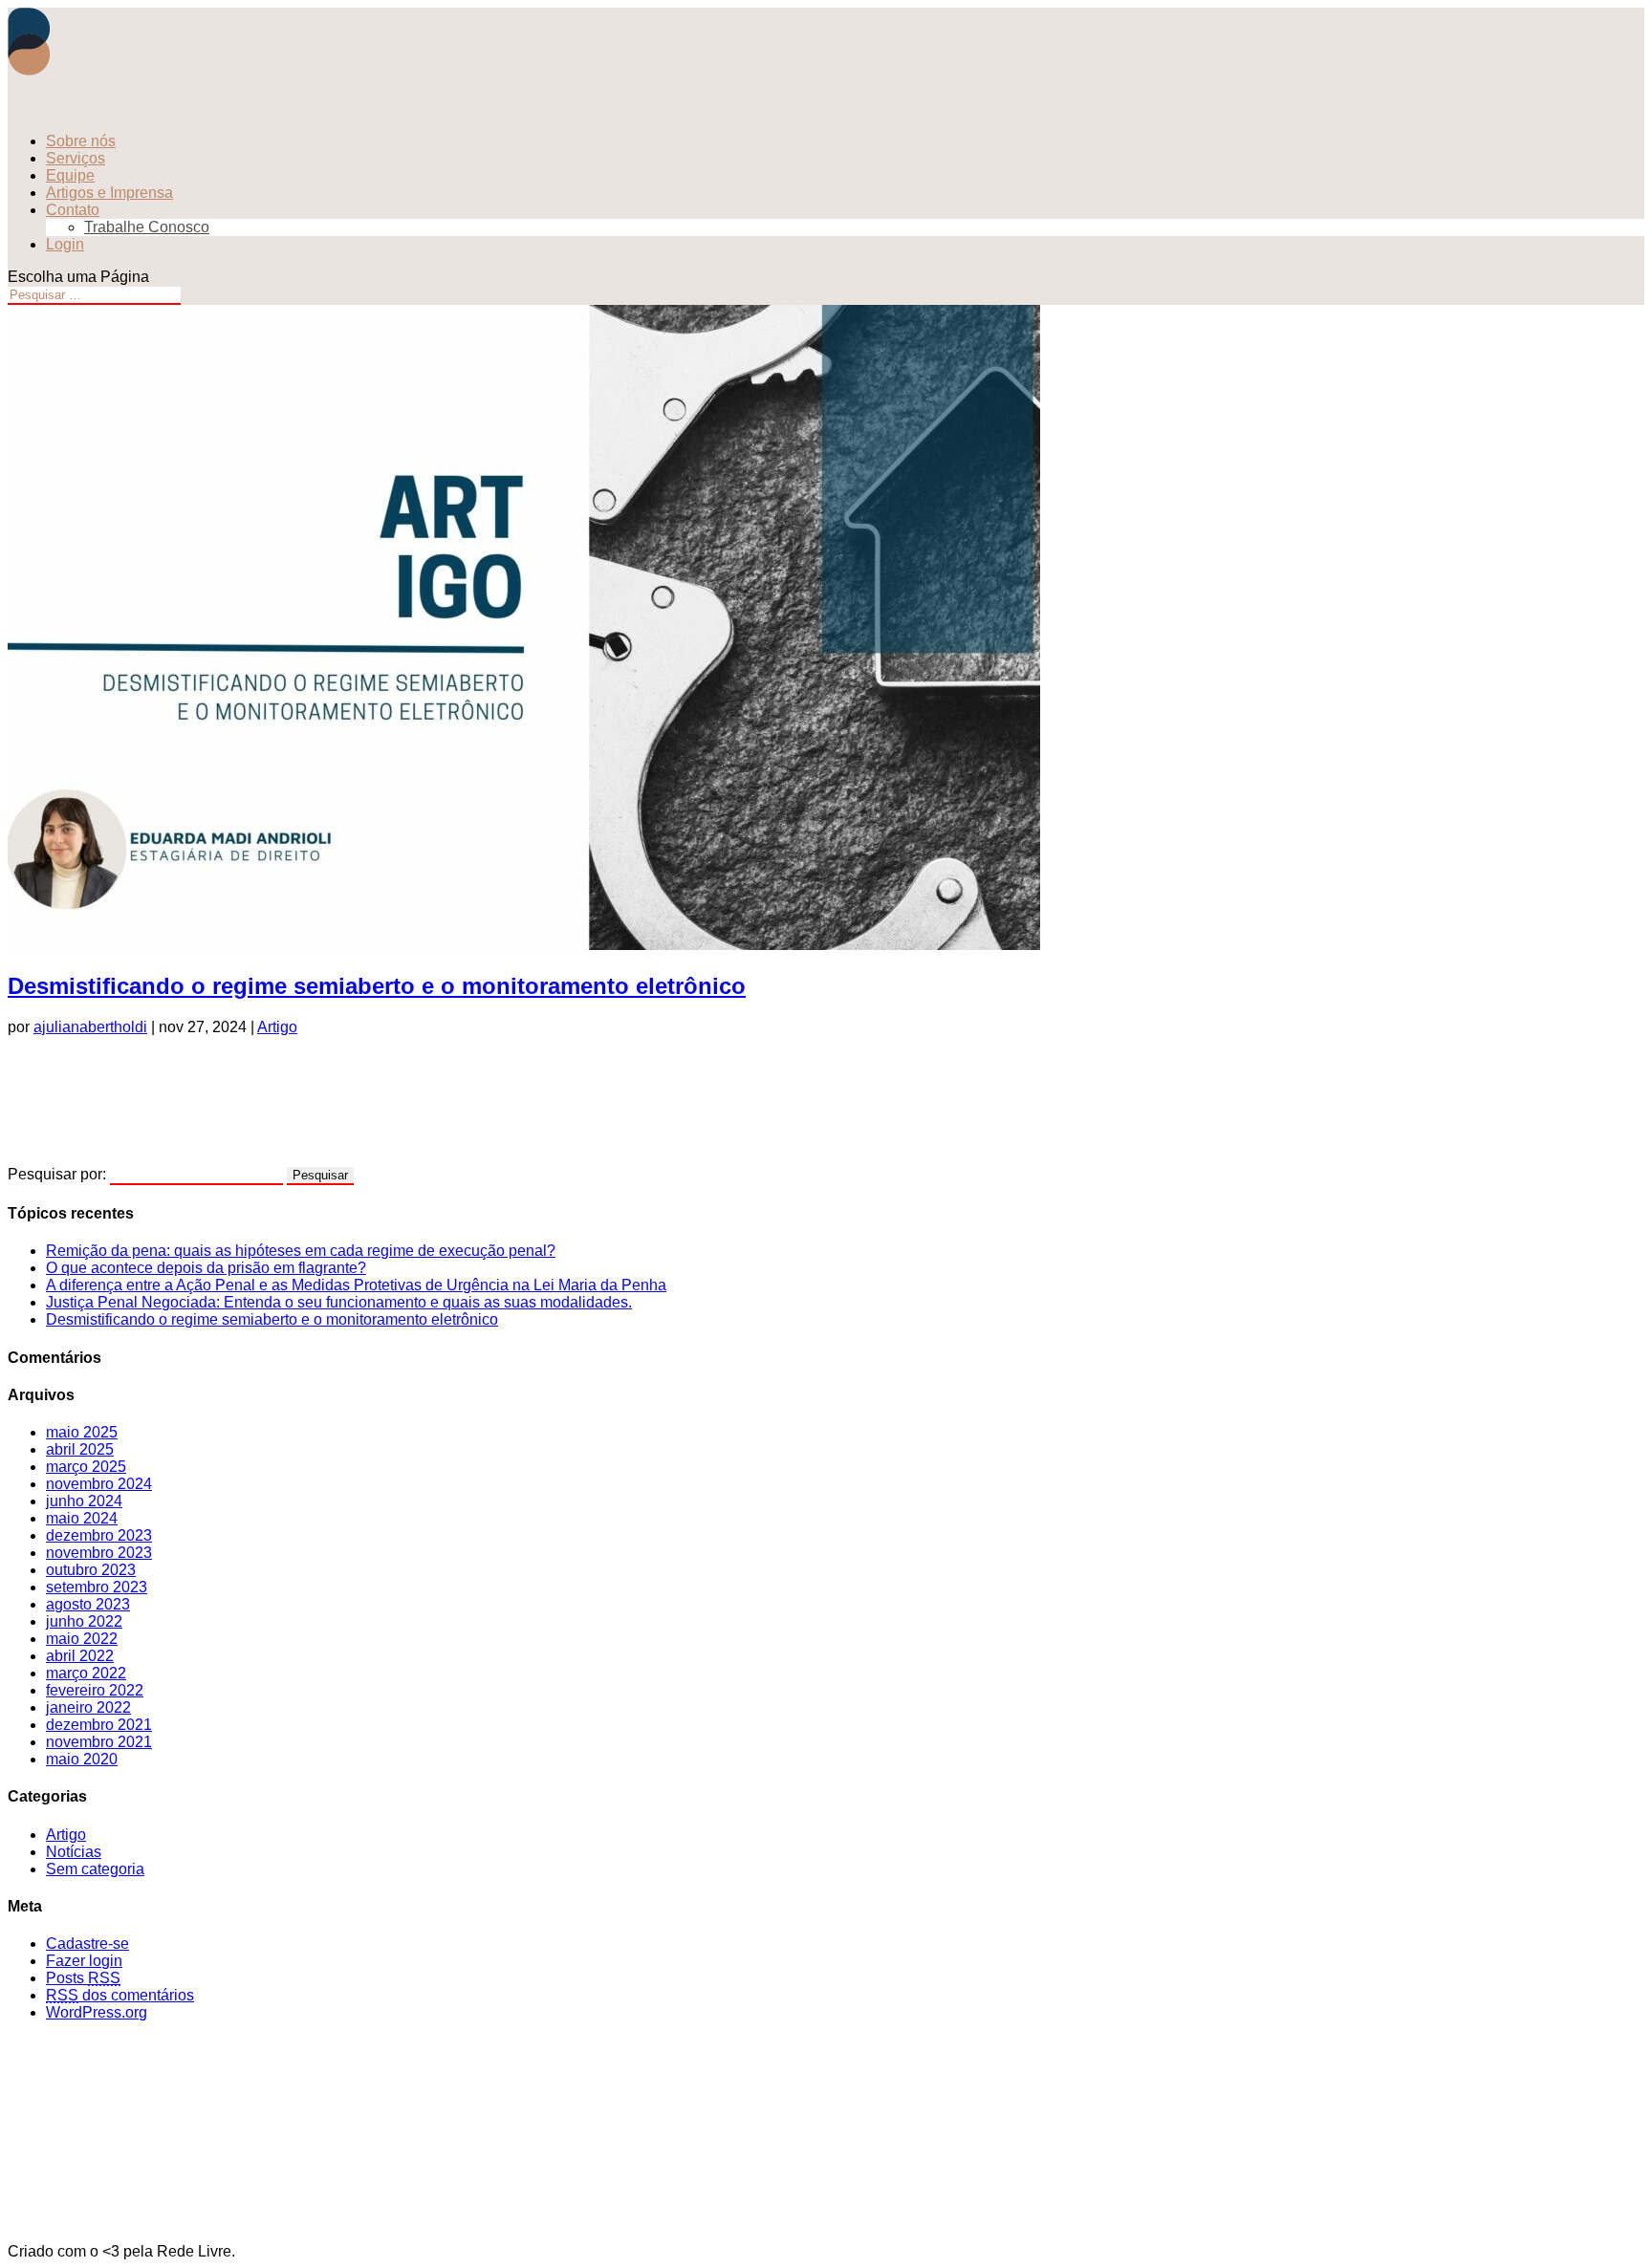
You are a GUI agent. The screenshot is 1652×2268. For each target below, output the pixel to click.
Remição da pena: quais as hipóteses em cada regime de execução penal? (301, 1251)
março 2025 (86, 1467)
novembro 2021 (99, 1742)
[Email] (826, 1147)
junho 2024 (84, 1501)
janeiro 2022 (88, 1707)
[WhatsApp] (826, 1070)
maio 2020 (82, 1759)
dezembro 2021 (99, 1725)
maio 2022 (82, 1639)
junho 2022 (84, 1621)
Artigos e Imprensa (109, 193)
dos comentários (120, 1995)
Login (65, 244)
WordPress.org (97, 2012)
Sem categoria (95, 1869)
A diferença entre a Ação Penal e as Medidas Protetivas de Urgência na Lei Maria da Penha (356, 1285)
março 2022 (86, 1673)
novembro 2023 (99, 1553)
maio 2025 (82, 1432)
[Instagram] (826, 2056)
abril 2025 (80, 1449)
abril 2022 (80, 1656)
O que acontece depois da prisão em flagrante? (206, 1268)
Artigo (277, 1027)
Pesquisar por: (57, 1174)
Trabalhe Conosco (147, 227)
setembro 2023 (97, 1587)
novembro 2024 (99, 1484)
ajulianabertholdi (90, 1027)
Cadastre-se (87, 1944)
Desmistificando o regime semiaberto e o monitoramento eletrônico (377, 986)
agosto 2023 (88, 1604)
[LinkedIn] (826, 1109)
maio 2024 (82, 1518)
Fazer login (84, 1961)
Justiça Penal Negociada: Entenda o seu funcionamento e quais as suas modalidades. (339, 1302)
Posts (83, 1978)
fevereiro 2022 (95, 1690)
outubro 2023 (91, 1570)
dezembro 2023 (99, 1535)
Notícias (74, 1852)
